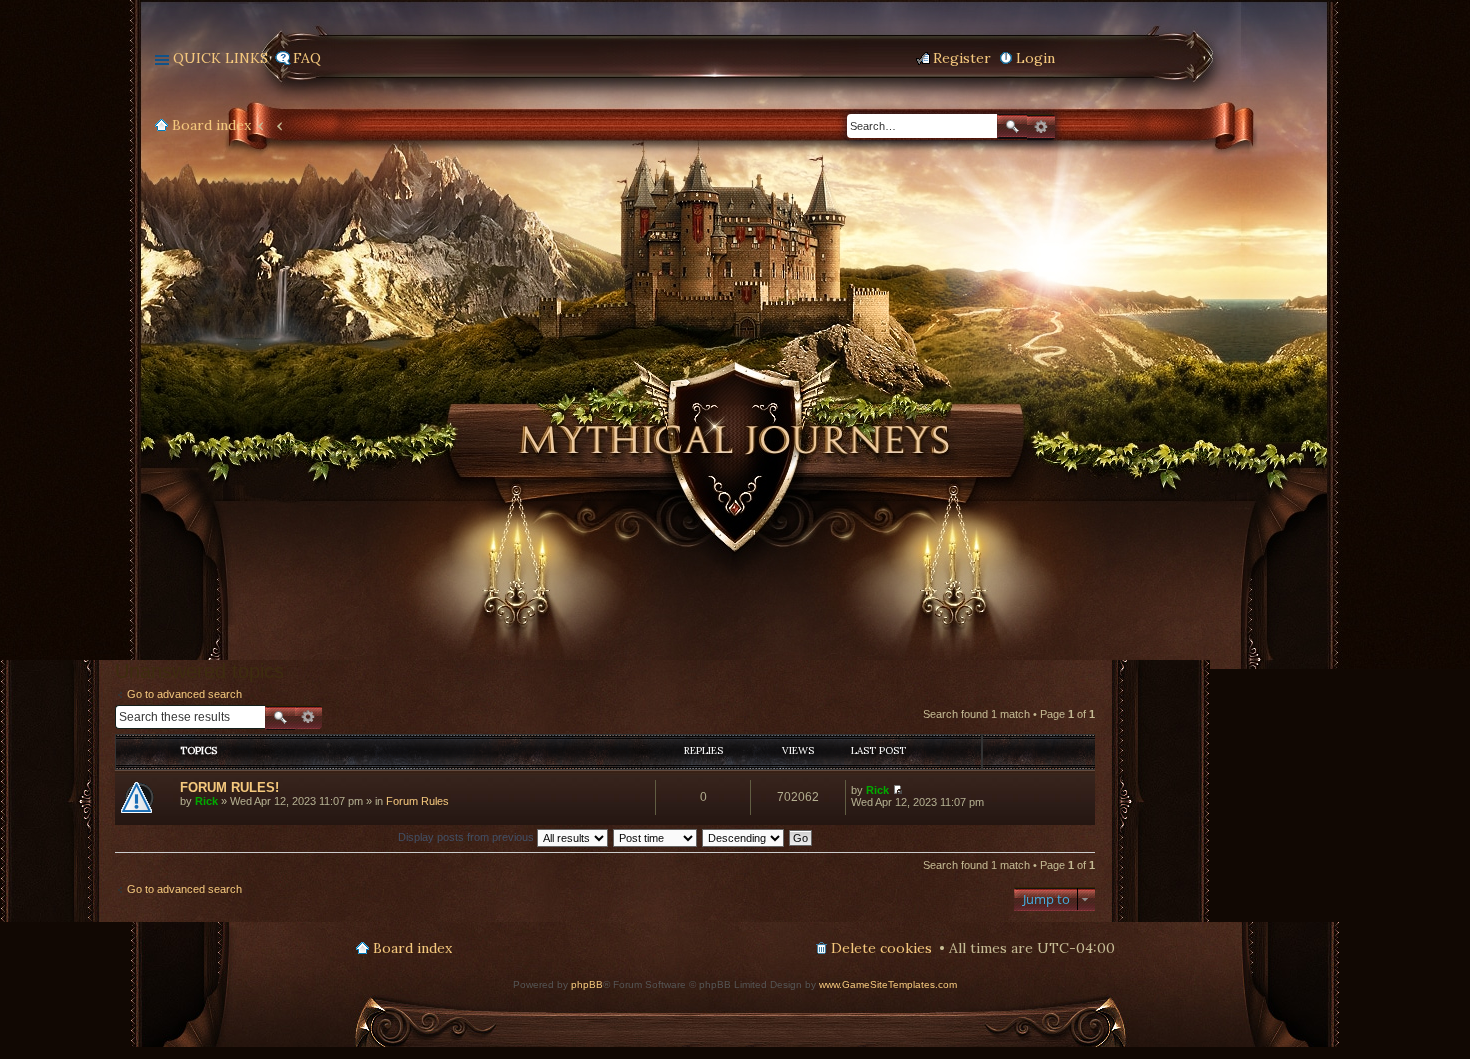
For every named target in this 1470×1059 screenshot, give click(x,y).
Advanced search (1041, 127)
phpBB (587, 984)
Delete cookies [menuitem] (881, 948)
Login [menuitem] (1035, 58)
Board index (211, 125)
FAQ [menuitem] (307, 58)
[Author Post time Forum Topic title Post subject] (656, 837)
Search (1012, 126)
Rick (206, 801)
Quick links (220, 58)
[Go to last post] (897, 790)
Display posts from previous (467, 837)
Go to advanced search (184, 694)
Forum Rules (417, 801)
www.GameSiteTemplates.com (888, 984)
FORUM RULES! (229, 787)
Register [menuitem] (962, 58)
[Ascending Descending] (744, 837)
